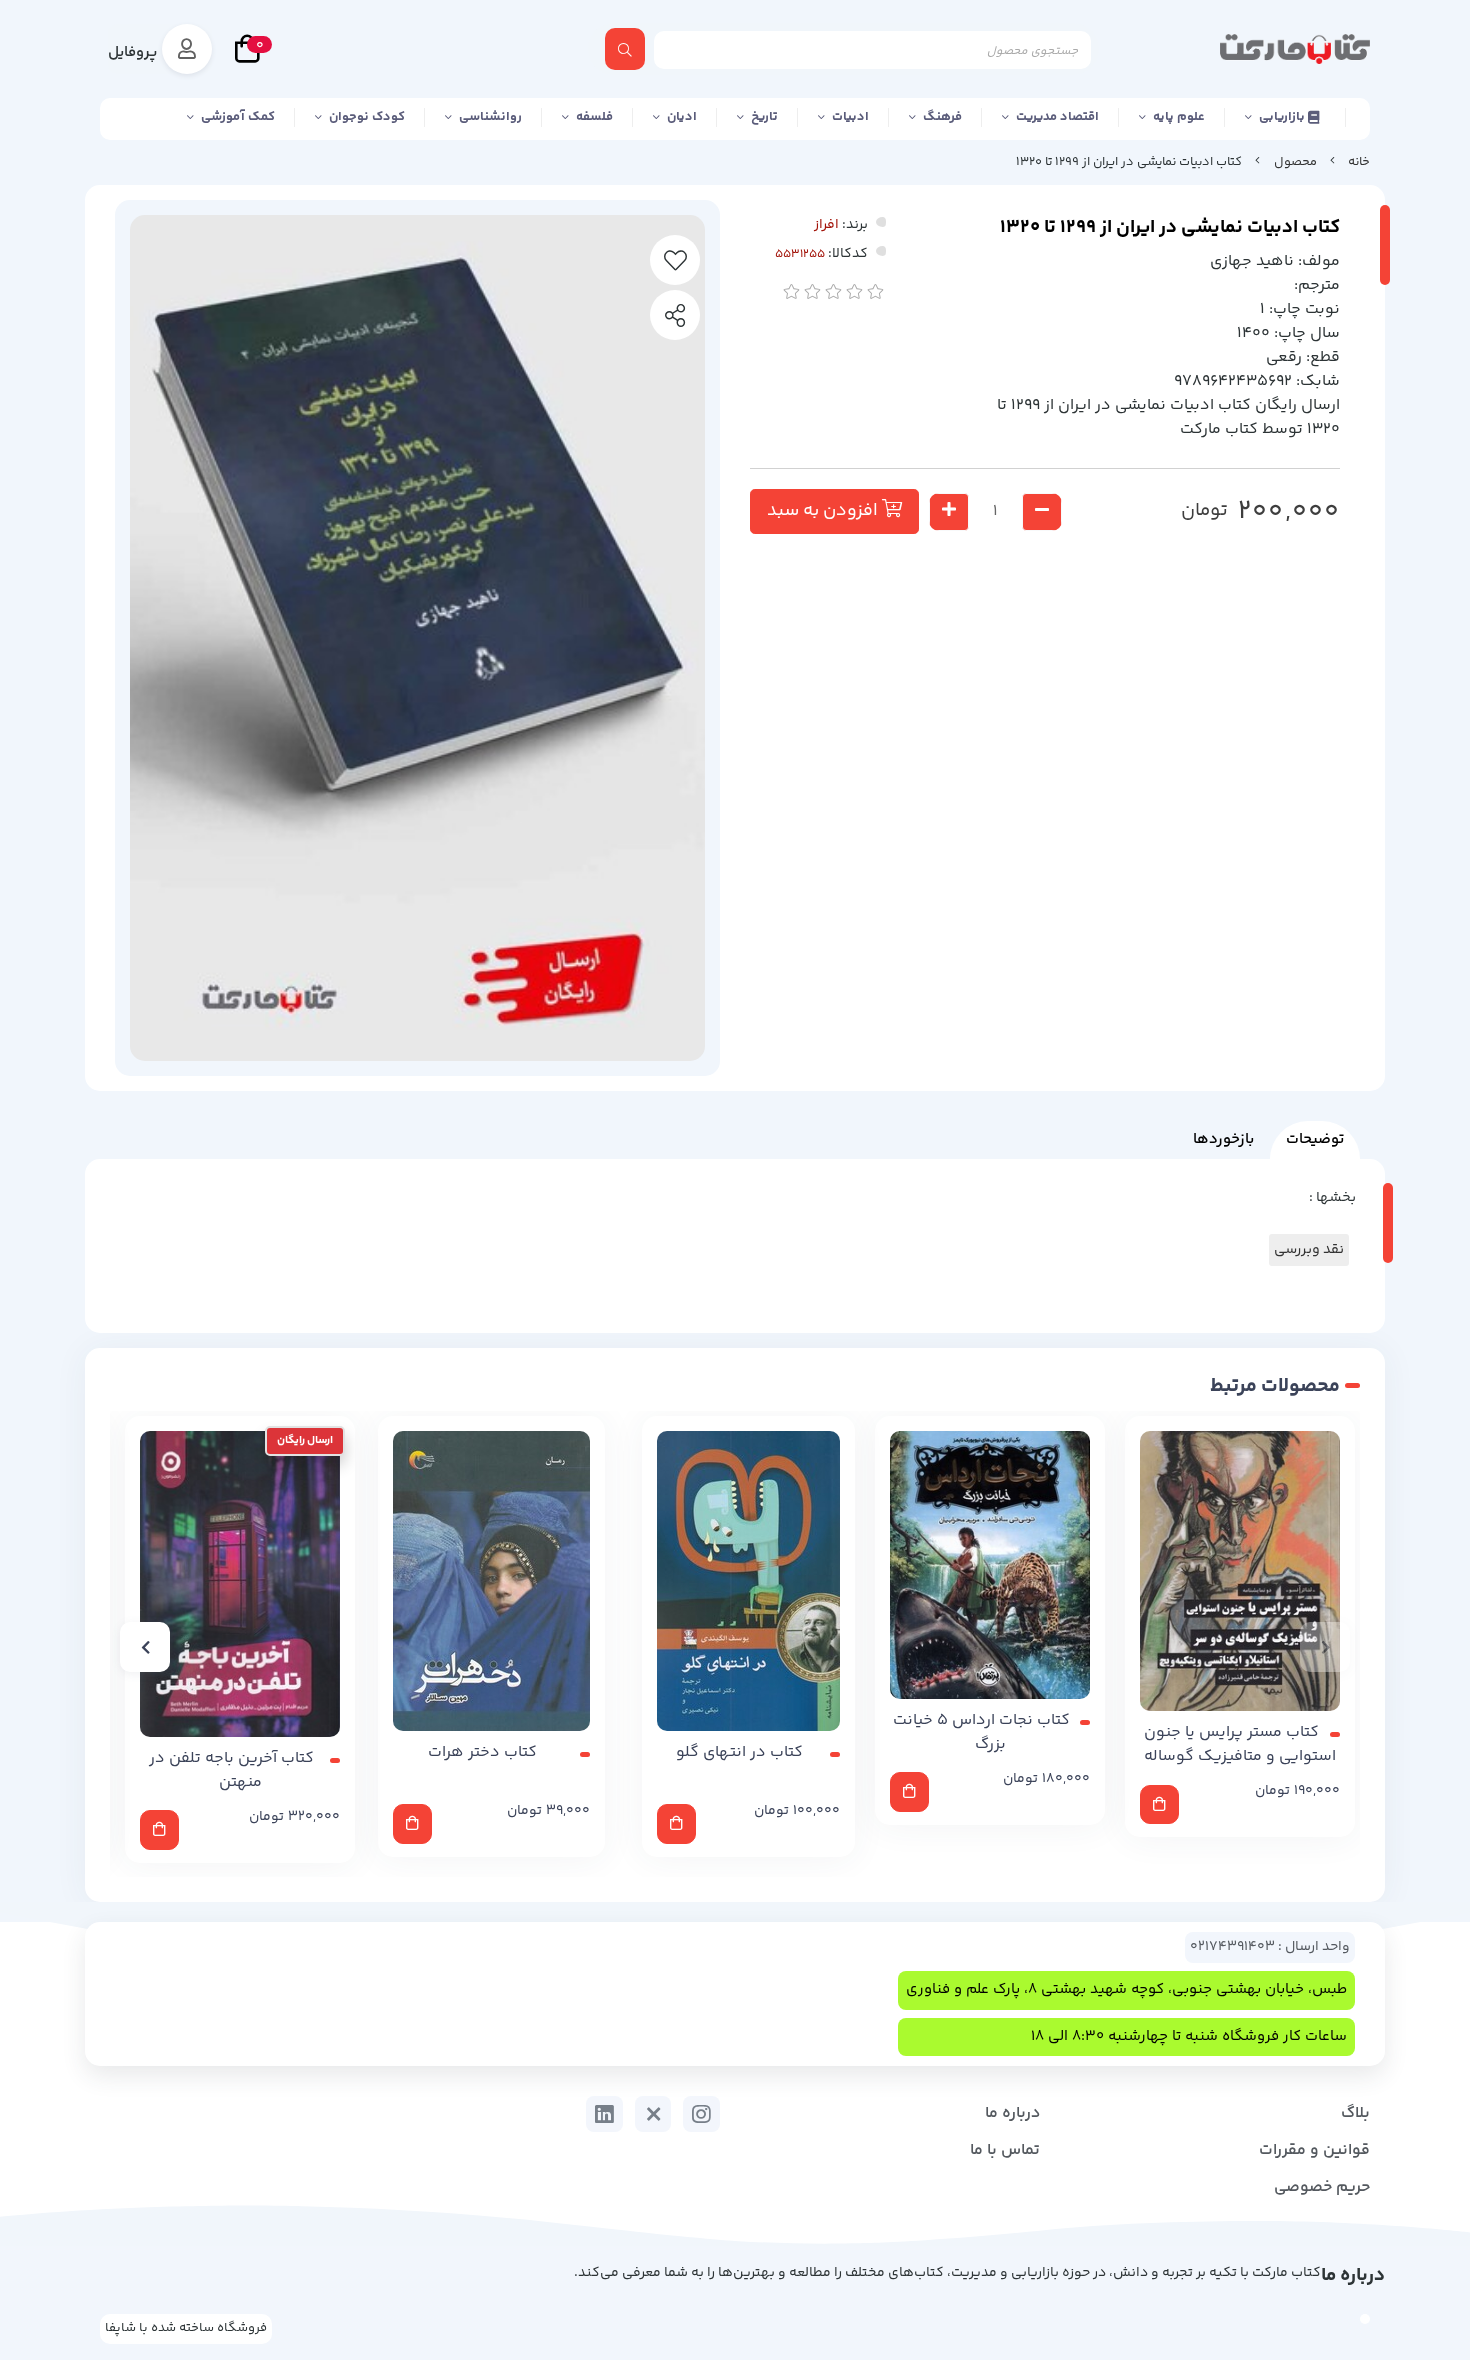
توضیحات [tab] (1315, 1139)
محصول (1295, 162)
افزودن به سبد (824, 511)
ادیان (682, 117)
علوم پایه (1179, 117)
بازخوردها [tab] (1223, 1139)
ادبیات (850, 117)
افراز (826, 225)
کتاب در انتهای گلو (739, 1753)
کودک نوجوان (367, 117)
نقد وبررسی (1309, 1250)
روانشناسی (490, 117)
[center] (625, 49)
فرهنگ (942, 117)
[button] (1325, 1647)
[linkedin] (604, 2114)
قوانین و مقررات (1314, 2150)
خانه (1359, 162)
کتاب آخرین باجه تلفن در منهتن (231, 1771)
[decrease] (1042, 512)
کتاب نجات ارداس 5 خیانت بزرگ (981, 1733)
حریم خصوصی (1322, 2187)
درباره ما (1012, 2113)
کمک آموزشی (238, 117)
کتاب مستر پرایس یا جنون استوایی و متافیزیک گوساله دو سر (1240, 1745)
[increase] (949, 512)
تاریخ (764, 117)
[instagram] (701, 2114)
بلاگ (1355, 2113)
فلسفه (594, 117)
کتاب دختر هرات (482, 1753)
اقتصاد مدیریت (1057, 117)
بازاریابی (1283, 117)
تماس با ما (1005, 2150)
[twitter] (653, 2114)
